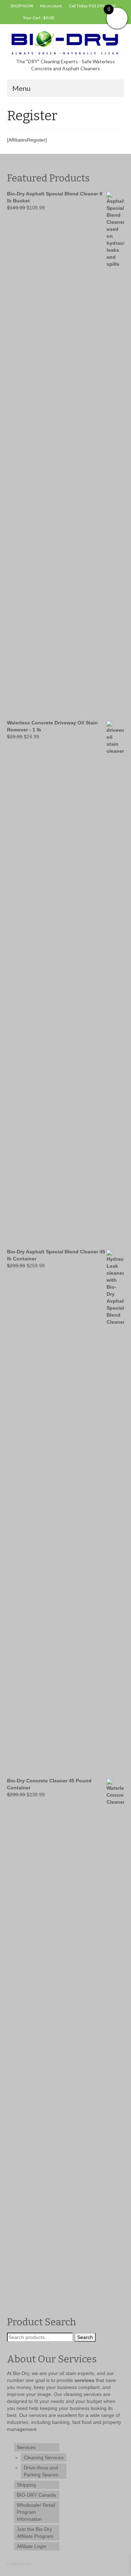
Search (85, 2337)
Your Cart (38, 18)
